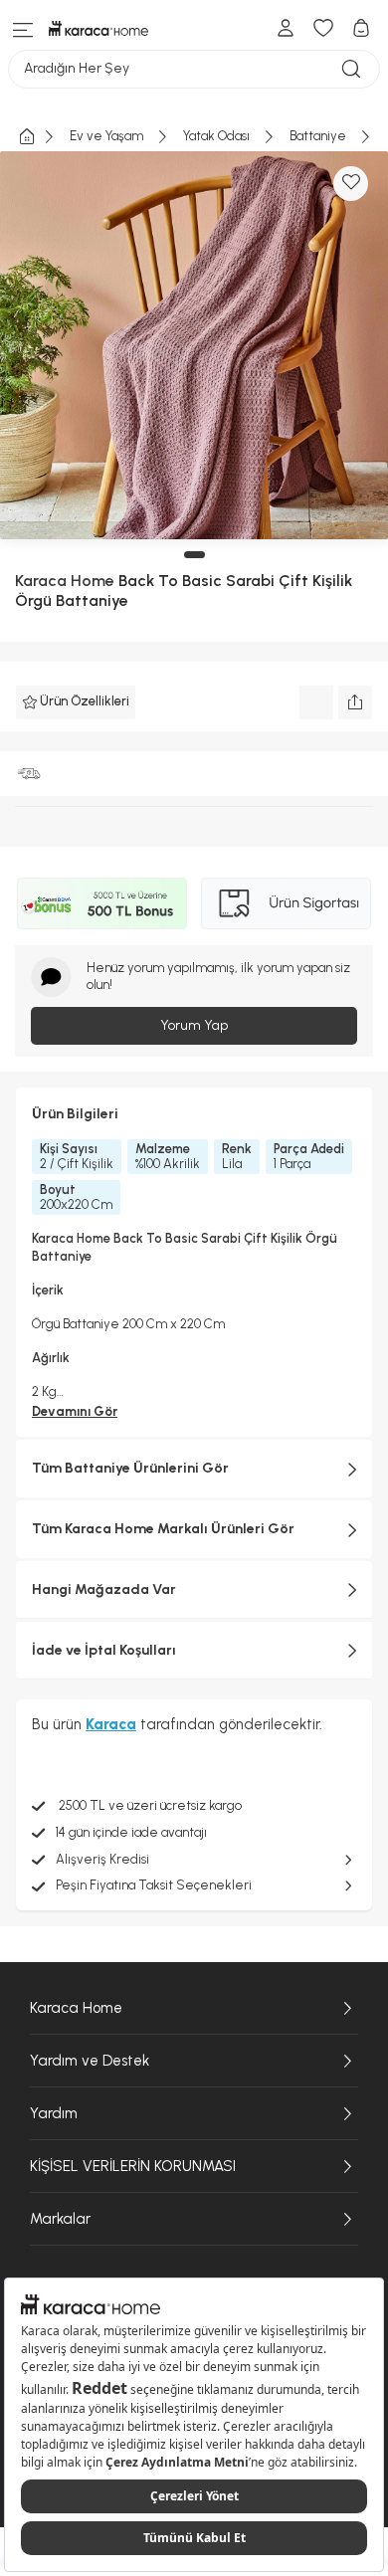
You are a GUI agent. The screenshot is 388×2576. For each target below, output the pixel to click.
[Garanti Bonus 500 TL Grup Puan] (102, 903)
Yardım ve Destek (90, 2061)
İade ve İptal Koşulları (104, 1650)
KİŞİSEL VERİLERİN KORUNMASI (133, 2166)
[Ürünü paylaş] (355, 702)
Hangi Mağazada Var (104, 1589)
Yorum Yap (194, 1025)
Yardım (54, 2113)
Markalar (60, 2219)
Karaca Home (76, 2008)
